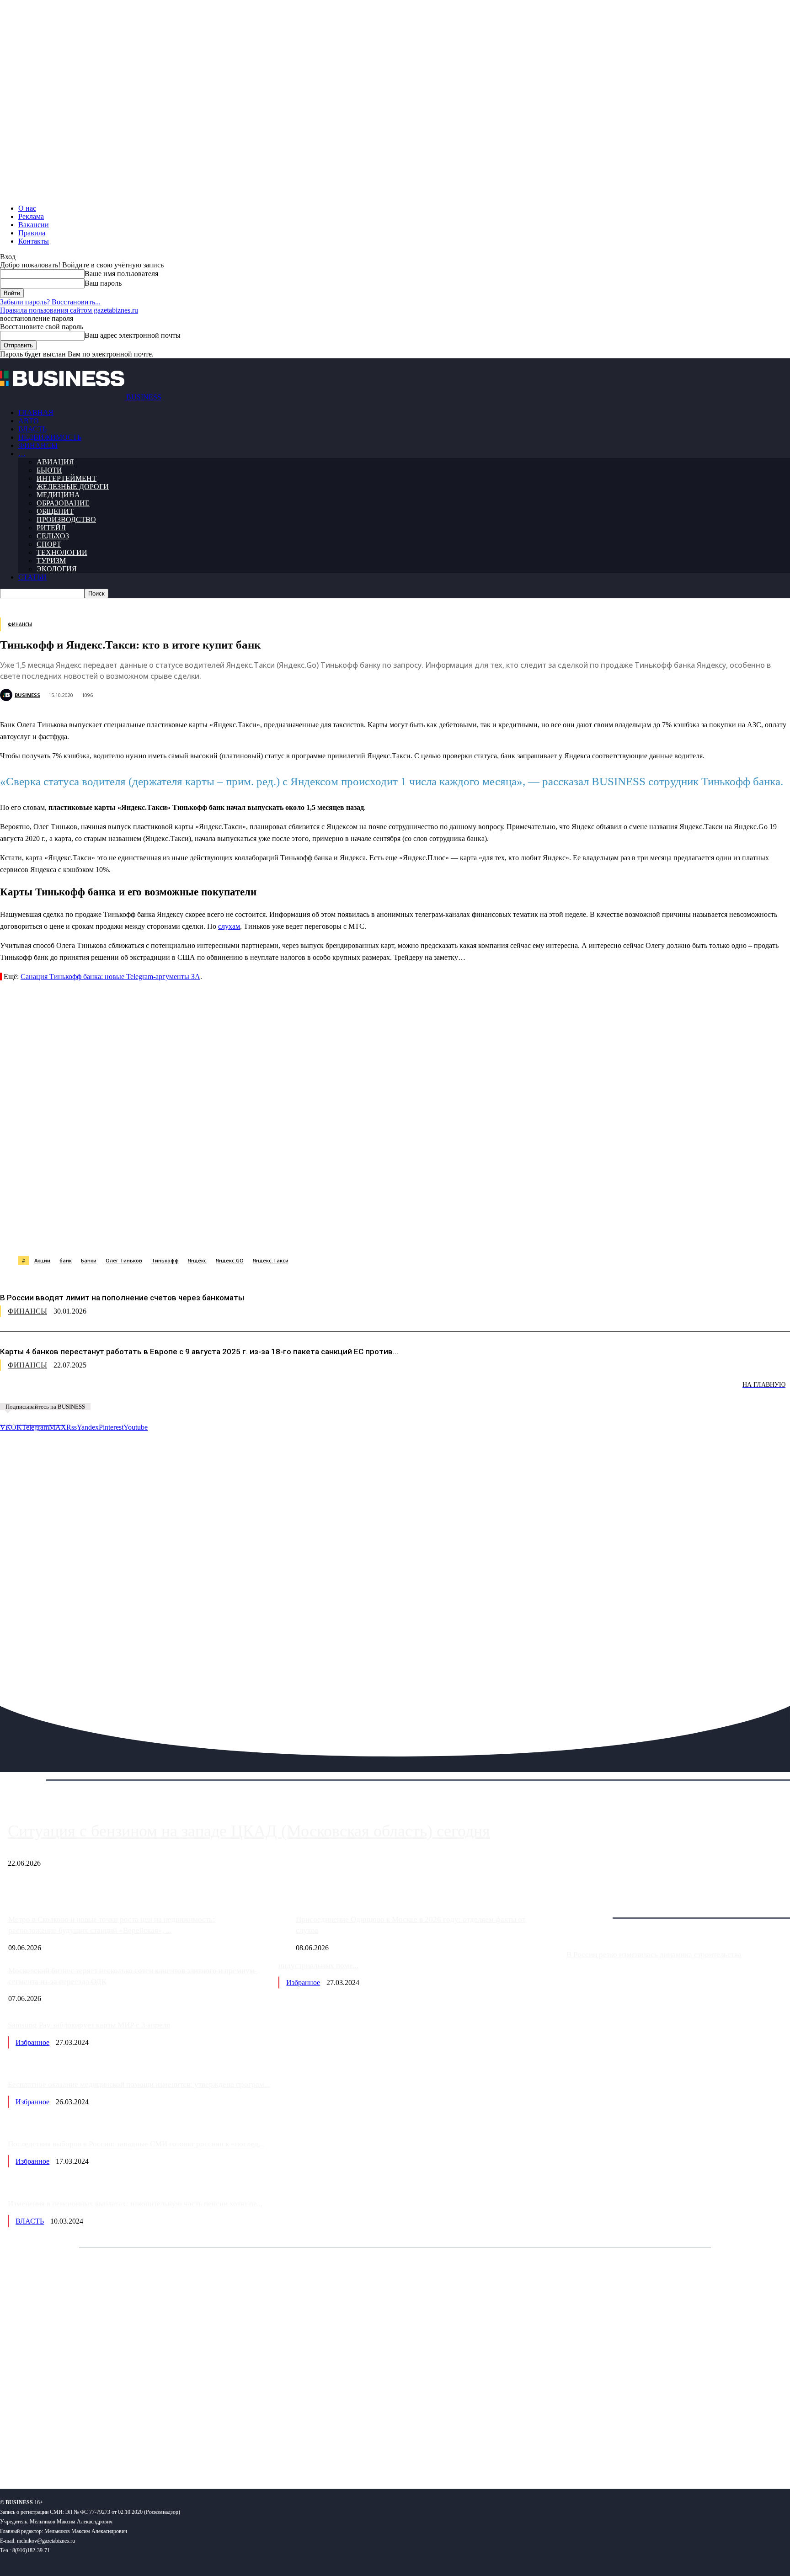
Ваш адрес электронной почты (133, 335)
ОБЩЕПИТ (55, 511)
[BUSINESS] (7, 695)
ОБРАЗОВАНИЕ (63, 503)
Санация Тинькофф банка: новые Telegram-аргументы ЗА (110, 977)
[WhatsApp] (102, 1233)
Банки (89, 1260)
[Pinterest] (232, 1233)
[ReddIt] (265, 1233)
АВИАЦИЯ (55, 462)
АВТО (29, 421)
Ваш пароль (103, 283)
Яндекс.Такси (271, 1260)
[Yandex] (115, 2452)
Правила (32, 233)
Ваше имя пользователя (121, 274)
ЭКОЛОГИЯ (57, 569)
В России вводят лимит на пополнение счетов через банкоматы (122, 1298)
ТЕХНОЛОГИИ (62, 552)
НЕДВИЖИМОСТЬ (50, 437)
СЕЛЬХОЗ (53, 536)
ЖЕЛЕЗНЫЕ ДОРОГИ (73, 487)
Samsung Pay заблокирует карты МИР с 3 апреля (89, 2025)
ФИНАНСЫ (38, 445)
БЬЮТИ (49, 470)
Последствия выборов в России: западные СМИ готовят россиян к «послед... (136, 2144)
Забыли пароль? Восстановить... (50, 302)
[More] (463, 1233)
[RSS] (37, 2452)
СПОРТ (49, 544)
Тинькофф (165, 1260)
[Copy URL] (396, 1233)
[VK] (167, 1233)
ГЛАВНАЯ (36, 412)
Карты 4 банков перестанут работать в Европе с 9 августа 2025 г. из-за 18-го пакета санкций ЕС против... (199, 1352)
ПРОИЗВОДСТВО (66, 519)
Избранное (303, 1983)
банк (66, 1260)
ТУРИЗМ (51, 561)
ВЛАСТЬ (32, 429)
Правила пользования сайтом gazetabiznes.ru (69, 310)
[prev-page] (46, 1391)
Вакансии (34, 225)
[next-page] (137, 1391)
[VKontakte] (88, 2452)
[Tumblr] (298, 1233)
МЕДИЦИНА (58, 495)
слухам (229, 926)
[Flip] (331, 1233)
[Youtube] (141, 2452)
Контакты (34, 241)
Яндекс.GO (230, 1260)
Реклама (31, 216)
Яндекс (197, 1260)
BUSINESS (27, 695)
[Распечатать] (429, 1233)
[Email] (363, 1233)
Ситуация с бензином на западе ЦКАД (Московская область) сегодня (249, 1831)
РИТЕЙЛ (51, 528)
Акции (42, 1260)
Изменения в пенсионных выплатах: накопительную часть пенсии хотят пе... (135, 2204)
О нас (27, 208)
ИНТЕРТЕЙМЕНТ (67, 478)
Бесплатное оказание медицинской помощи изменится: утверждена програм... (139, 2084)
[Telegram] (200, 1233)
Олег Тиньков (124, 1260)
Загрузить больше (594, 1908)
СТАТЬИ (32, 577)
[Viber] (135, 1233)
